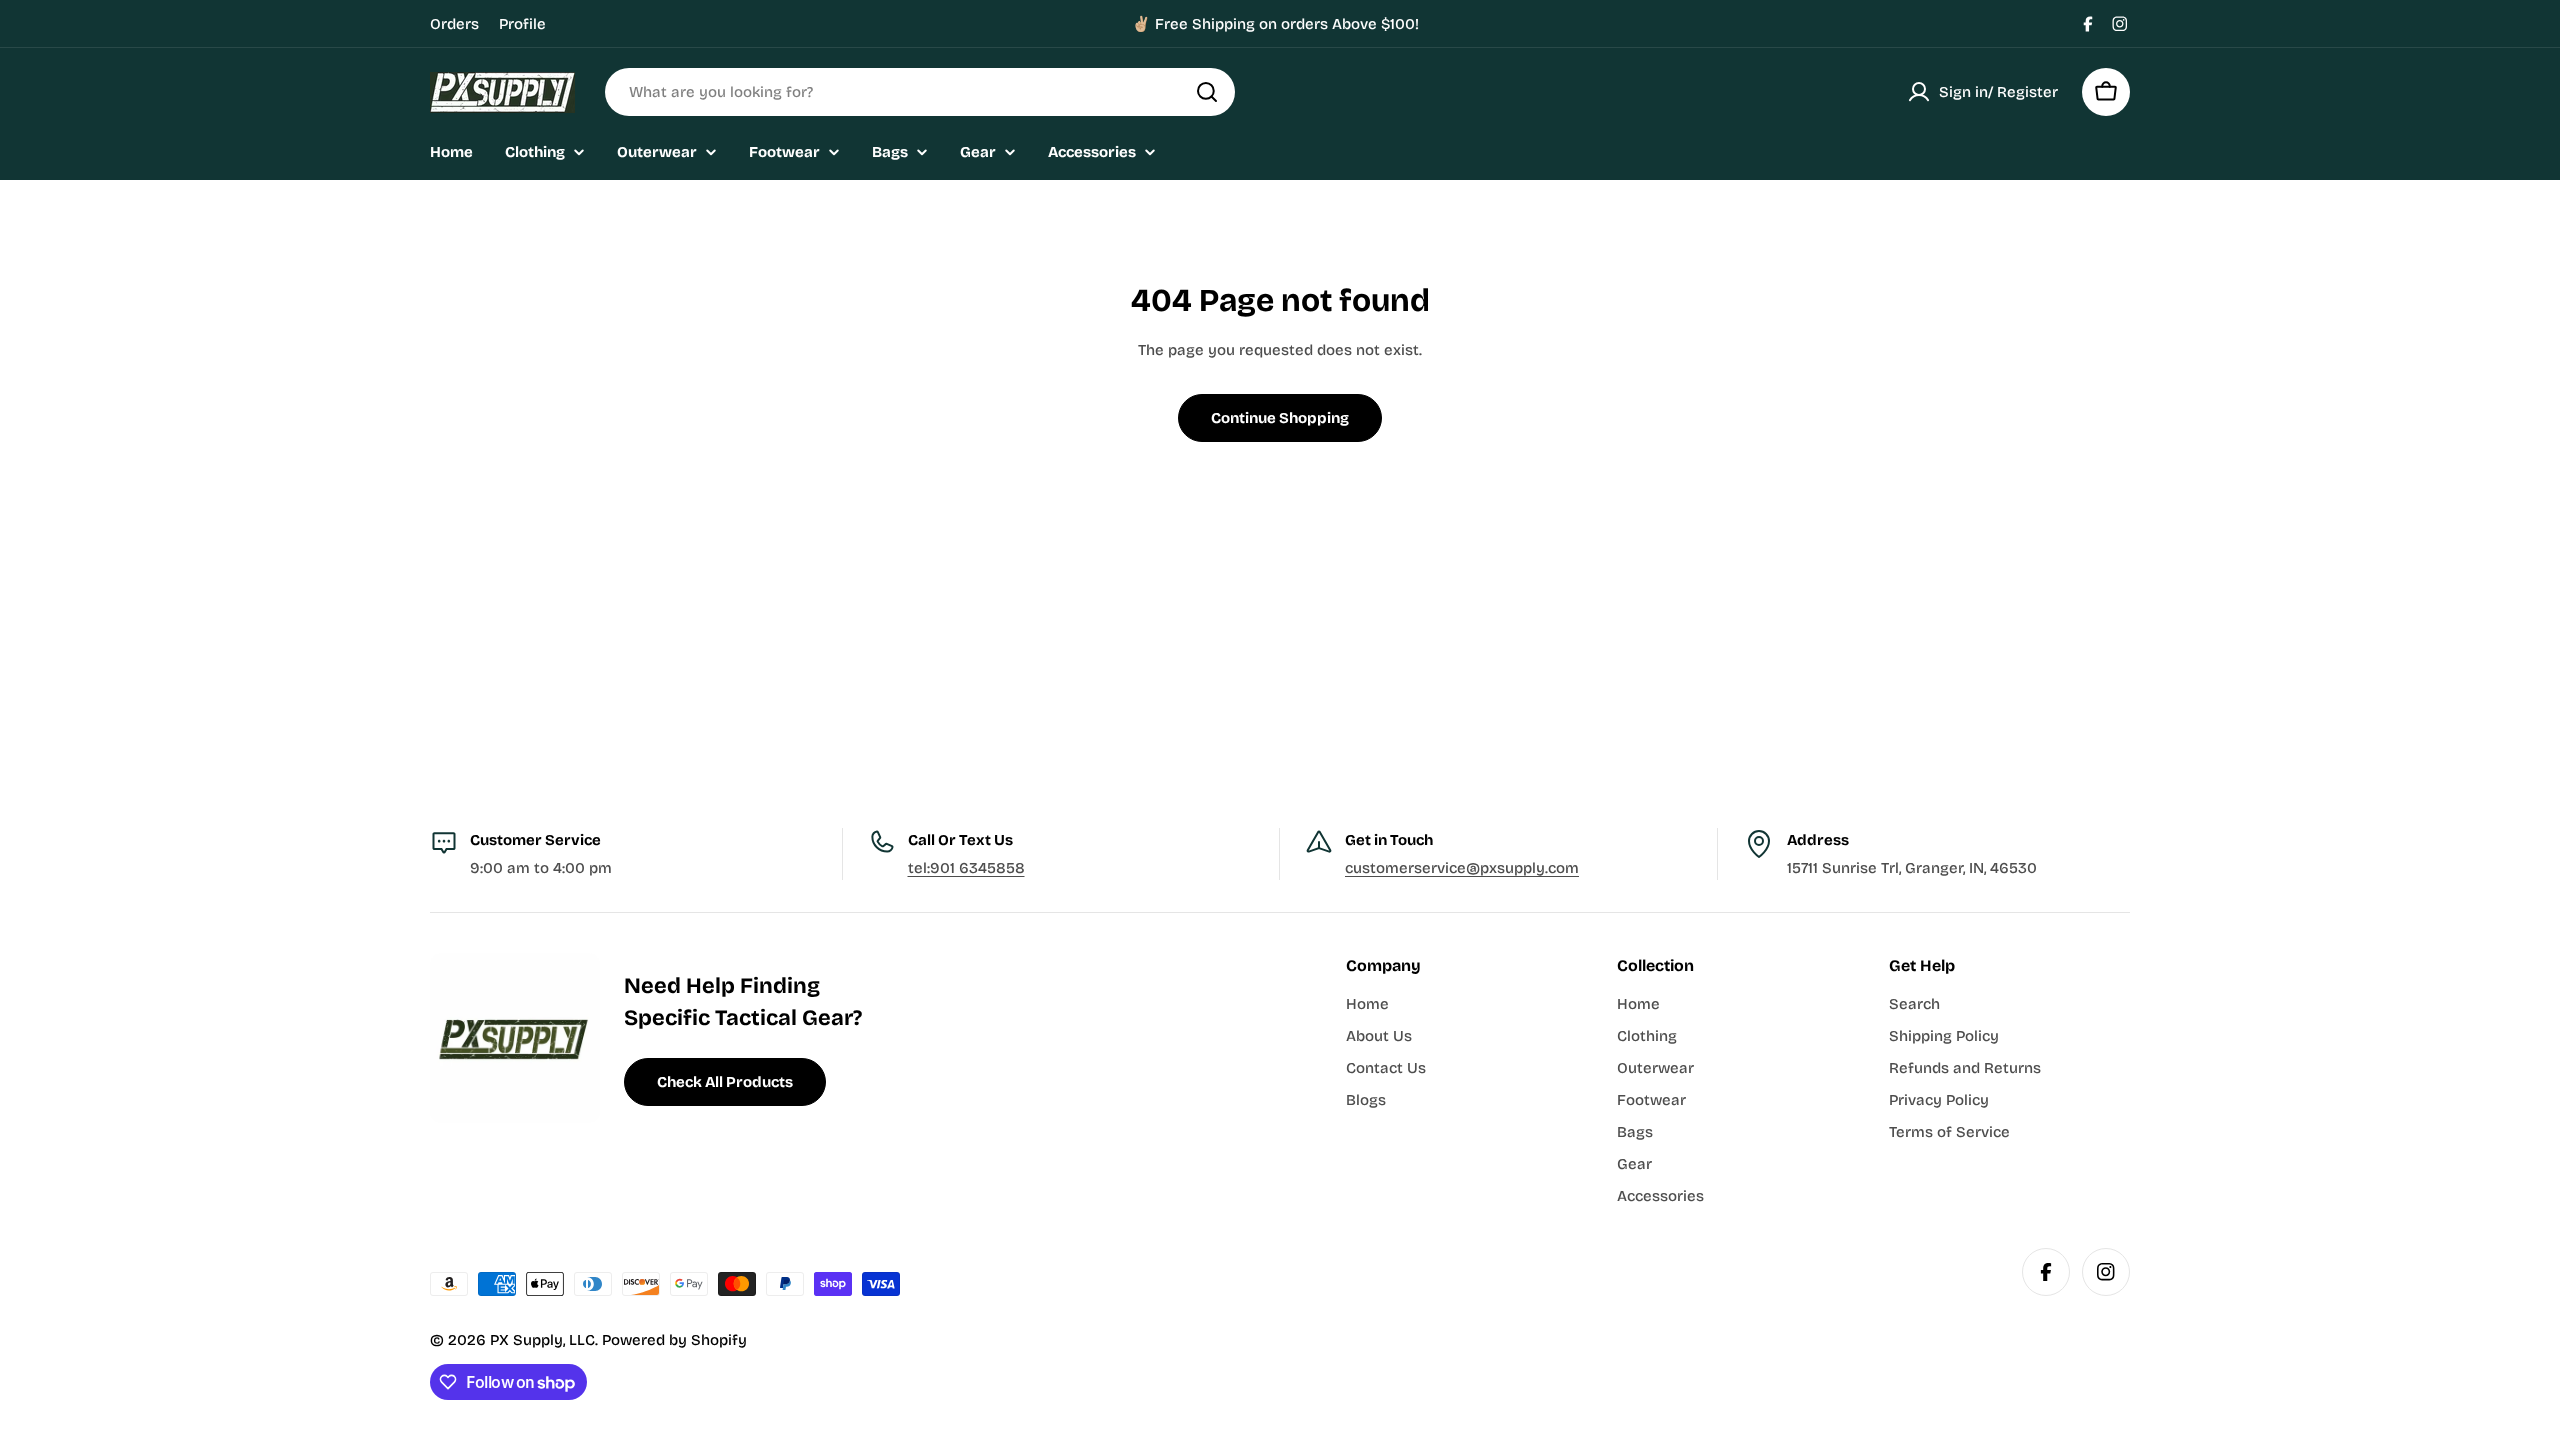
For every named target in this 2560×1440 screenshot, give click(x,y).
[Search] (1207, 92)
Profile (522, 24)
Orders (454, 24)
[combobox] (920, 92)
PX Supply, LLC (542, 1340)
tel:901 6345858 (966, 868)
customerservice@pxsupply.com (1462, 868)
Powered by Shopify (674, 1340)
